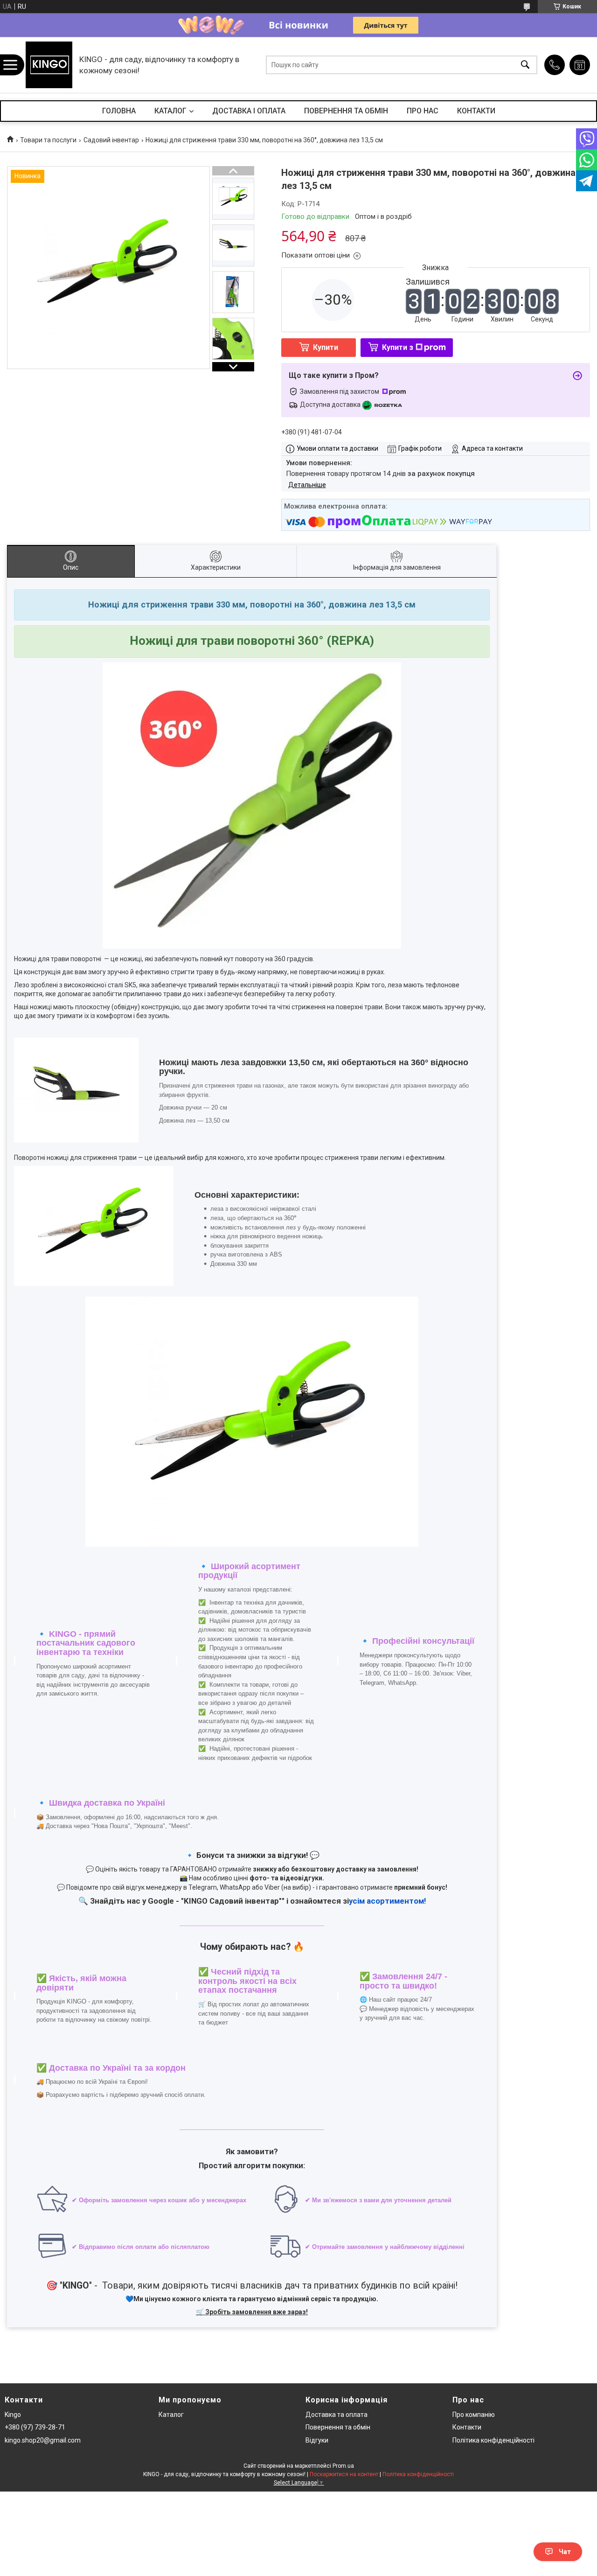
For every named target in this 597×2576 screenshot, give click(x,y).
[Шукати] (525, 65)
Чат (565, 2552)
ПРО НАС (423, 111)
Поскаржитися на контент (344, 2474)
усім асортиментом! (387, 1901)
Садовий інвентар (111, 140)
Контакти (467, 2427)
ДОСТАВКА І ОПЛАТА (249, 111)
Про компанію (474, 2415)
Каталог (171, 2415)
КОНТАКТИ (476, 111)
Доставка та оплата (337, 2415)
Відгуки (317, 2440)
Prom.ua (343, 2466)
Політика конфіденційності (493, 2440)
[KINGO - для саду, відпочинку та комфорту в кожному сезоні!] (49, 65)
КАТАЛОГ (170, 111)
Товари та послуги (48, 140)
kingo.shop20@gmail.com (43, 2440)
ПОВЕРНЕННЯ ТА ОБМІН (346, 111)
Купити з (398, 347)
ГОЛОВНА (119, 111)
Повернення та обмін (338, 2427)
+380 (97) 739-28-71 (35, 2427)
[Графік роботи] (580, 65)
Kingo (13, 2415)
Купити (326, 347)
